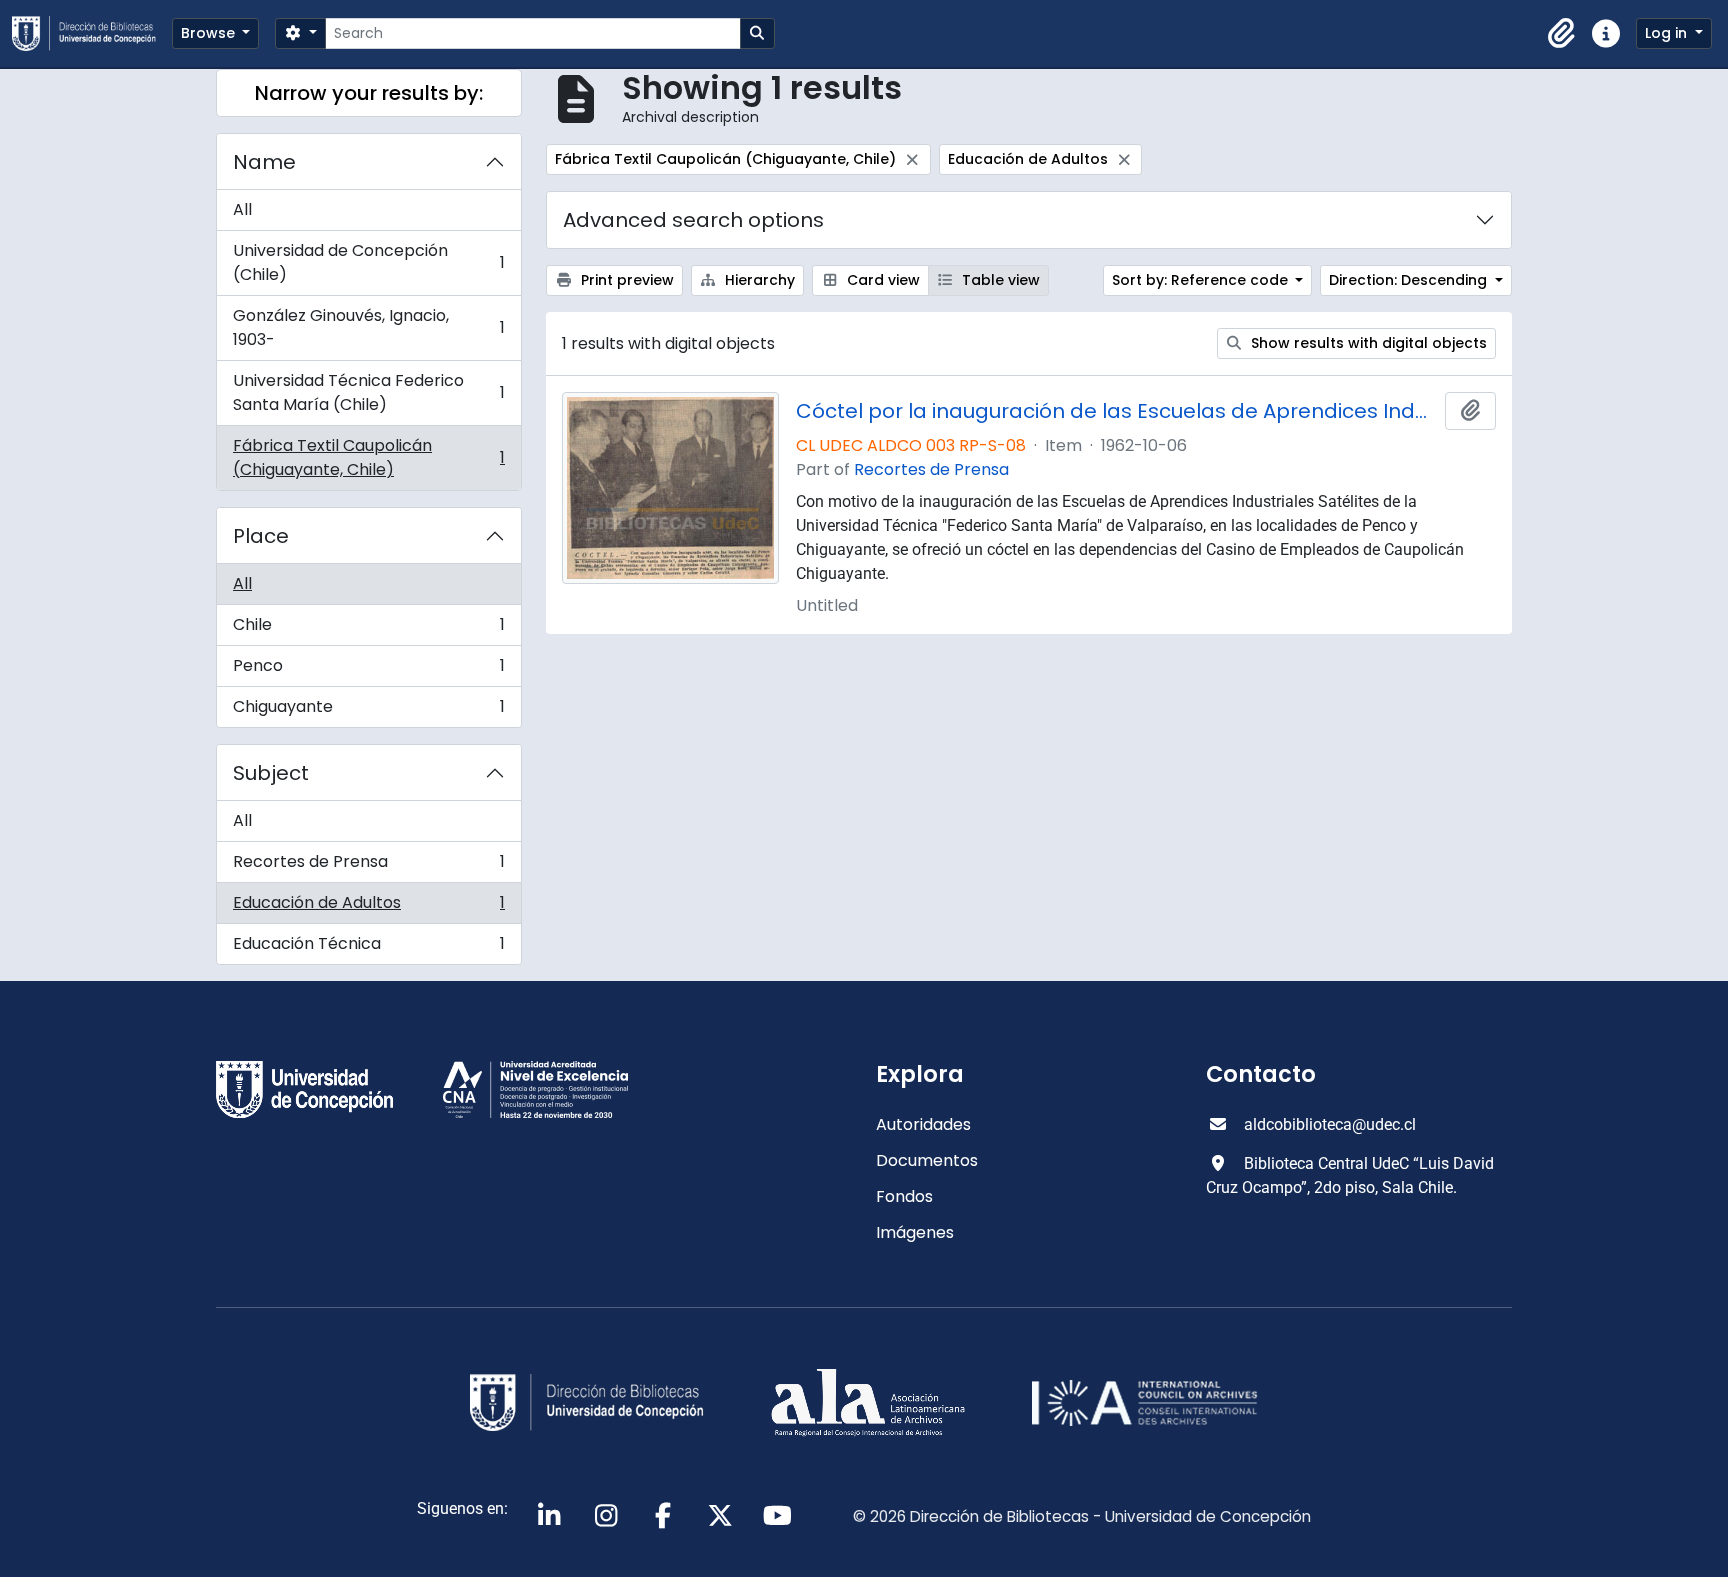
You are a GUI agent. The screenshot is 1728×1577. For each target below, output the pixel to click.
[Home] (92, 33)
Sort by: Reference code (1202, 280)
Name (264, 162)
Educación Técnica (368, 948)
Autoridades (923, 1124)
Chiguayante (368, 711)
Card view (881, 280)
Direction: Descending (1410, 280)
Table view (999, 280)
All (242, 209)
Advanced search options (693, 220)
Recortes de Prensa (368, 866)
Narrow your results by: (369, 93)
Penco (368, 670)
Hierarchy (758, 280)
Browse (210, 33)
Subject (271, 773)
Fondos (904, 1196)
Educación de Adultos (368, 907)
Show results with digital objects (1367, 343)
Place (261, 536)
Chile (368, 629)
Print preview (625, 280)
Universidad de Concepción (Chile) (368, 262)
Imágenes (915, 1232)
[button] (1562, 34)
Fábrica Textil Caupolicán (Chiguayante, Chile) (368, 457)
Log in (1668, 33)
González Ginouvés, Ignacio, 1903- (368, 327)
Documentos (927, 1160)
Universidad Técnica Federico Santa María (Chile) (368, 392)
